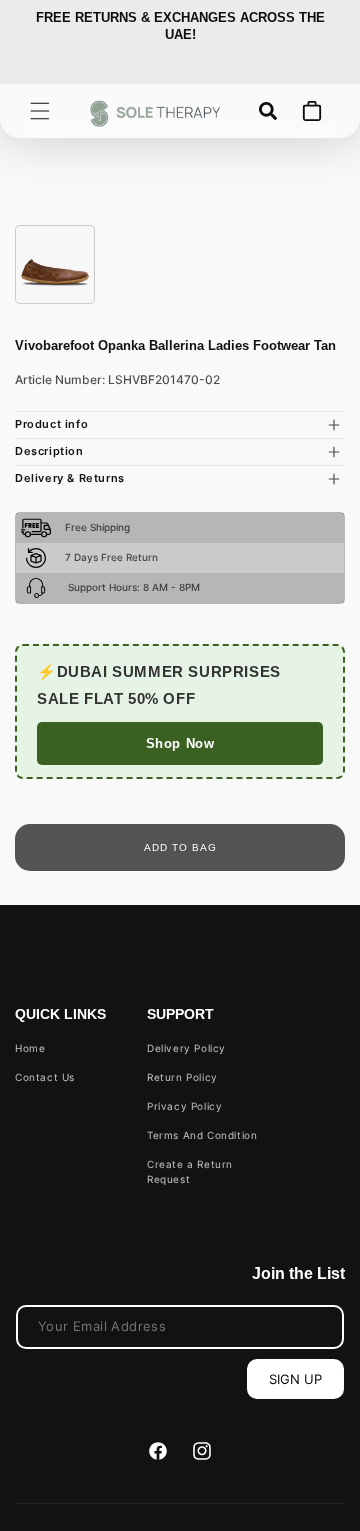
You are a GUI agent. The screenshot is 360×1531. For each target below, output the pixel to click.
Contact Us (45, 1077)
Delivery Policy (186, 1048)
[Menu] (40, 111)
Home (30, 1048)
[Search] (268, 111)
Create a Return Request (190, 1171)
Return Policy (182, 1077)
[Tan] (55, 264)
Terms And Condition (202, 1135)
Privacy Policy (184, 1106)
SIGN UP (295, 1379)
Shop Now (180, 743)
